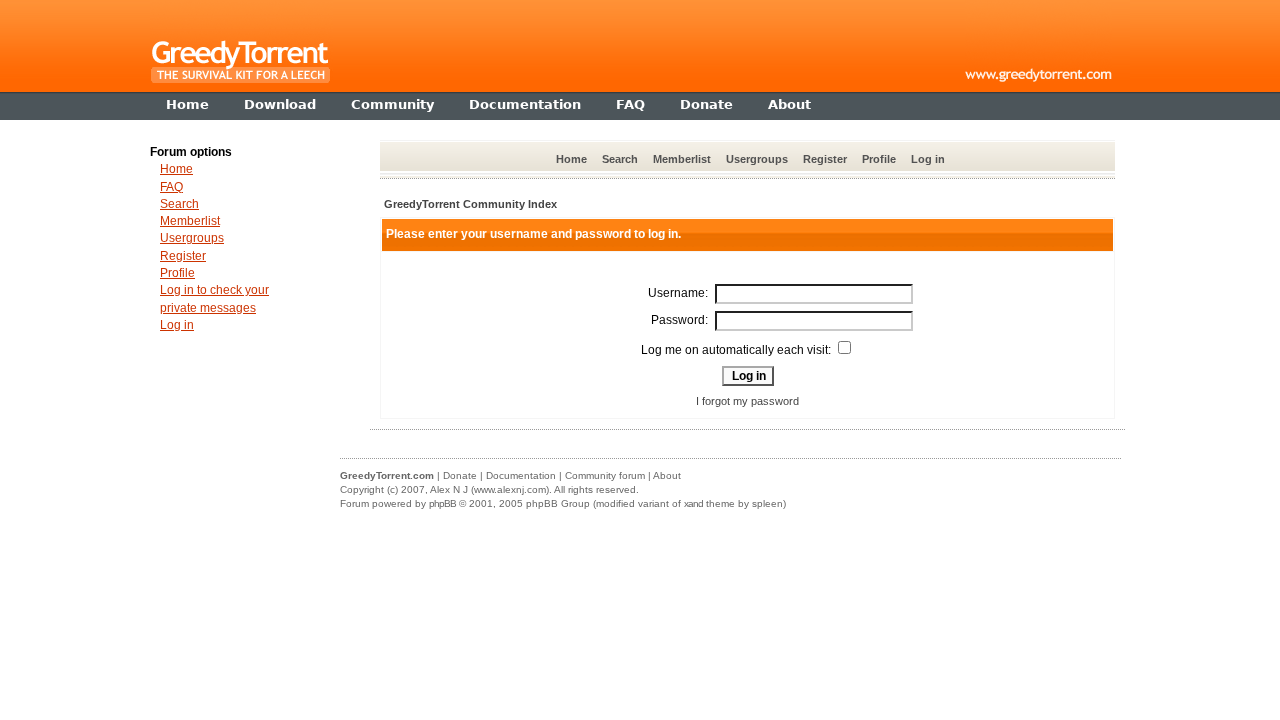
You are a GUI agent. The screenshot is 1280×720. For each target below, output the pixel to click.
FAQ (171, 187)
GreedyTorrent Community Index (470, 204)
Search (620, 159)
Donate (460, 475)
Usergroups (757, 159)
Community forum (605, 475)
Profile (879, 159)
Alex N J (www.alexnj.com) (489, 489)
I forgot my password (747, 401)
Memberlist (682, 159)
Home (571, 159)
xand (693, 503)
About (667, 475)
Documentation (521, 475)
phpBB (442, 503)
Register (825, 159)
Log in (928, 159)
